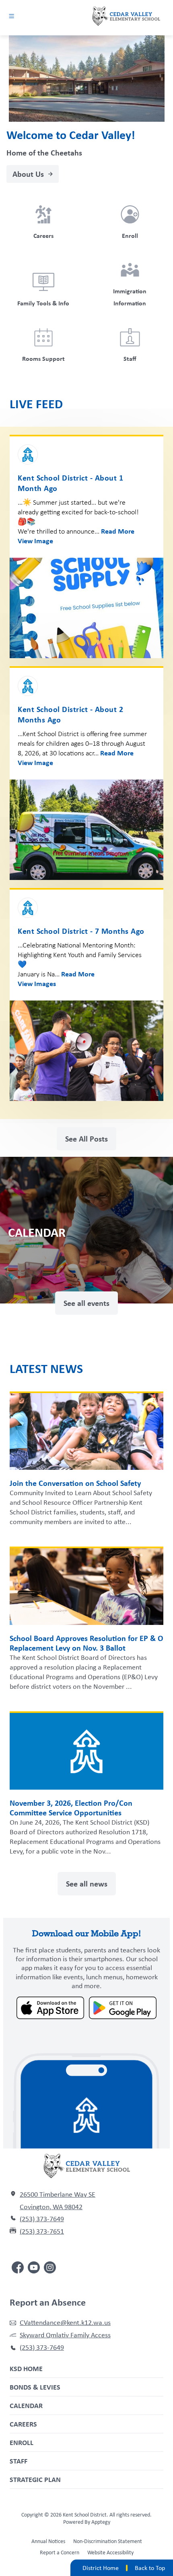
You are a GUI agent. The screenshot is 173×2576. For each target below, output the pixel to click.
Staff (19, 2461)
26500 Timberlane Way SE (58, 2194)
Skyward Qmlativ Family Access (65, 2335)
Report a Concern (60, 2552)
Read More (118, 531)
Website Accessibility (110, 2552)
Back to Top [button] (150, 2568)
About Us (28, 174)
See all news (87, 1883)
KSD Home (26, 2368)
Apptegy (101, 2522)
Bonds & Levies (35, 2387)
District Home (101, 2568)
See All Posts (86, 1139)
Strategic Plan (35, 2479)
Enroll (22, 2442)
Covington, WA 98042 (51, 2207)
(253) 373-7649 (42, 2219)
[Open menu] (11, 16)
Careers (23, 2424)
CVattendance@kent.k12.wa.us (65, 2322)
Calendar (26, 2405)
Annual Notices (48, 2541)
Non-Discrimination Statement (108, 2541)
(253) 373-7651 (42, 2231)
